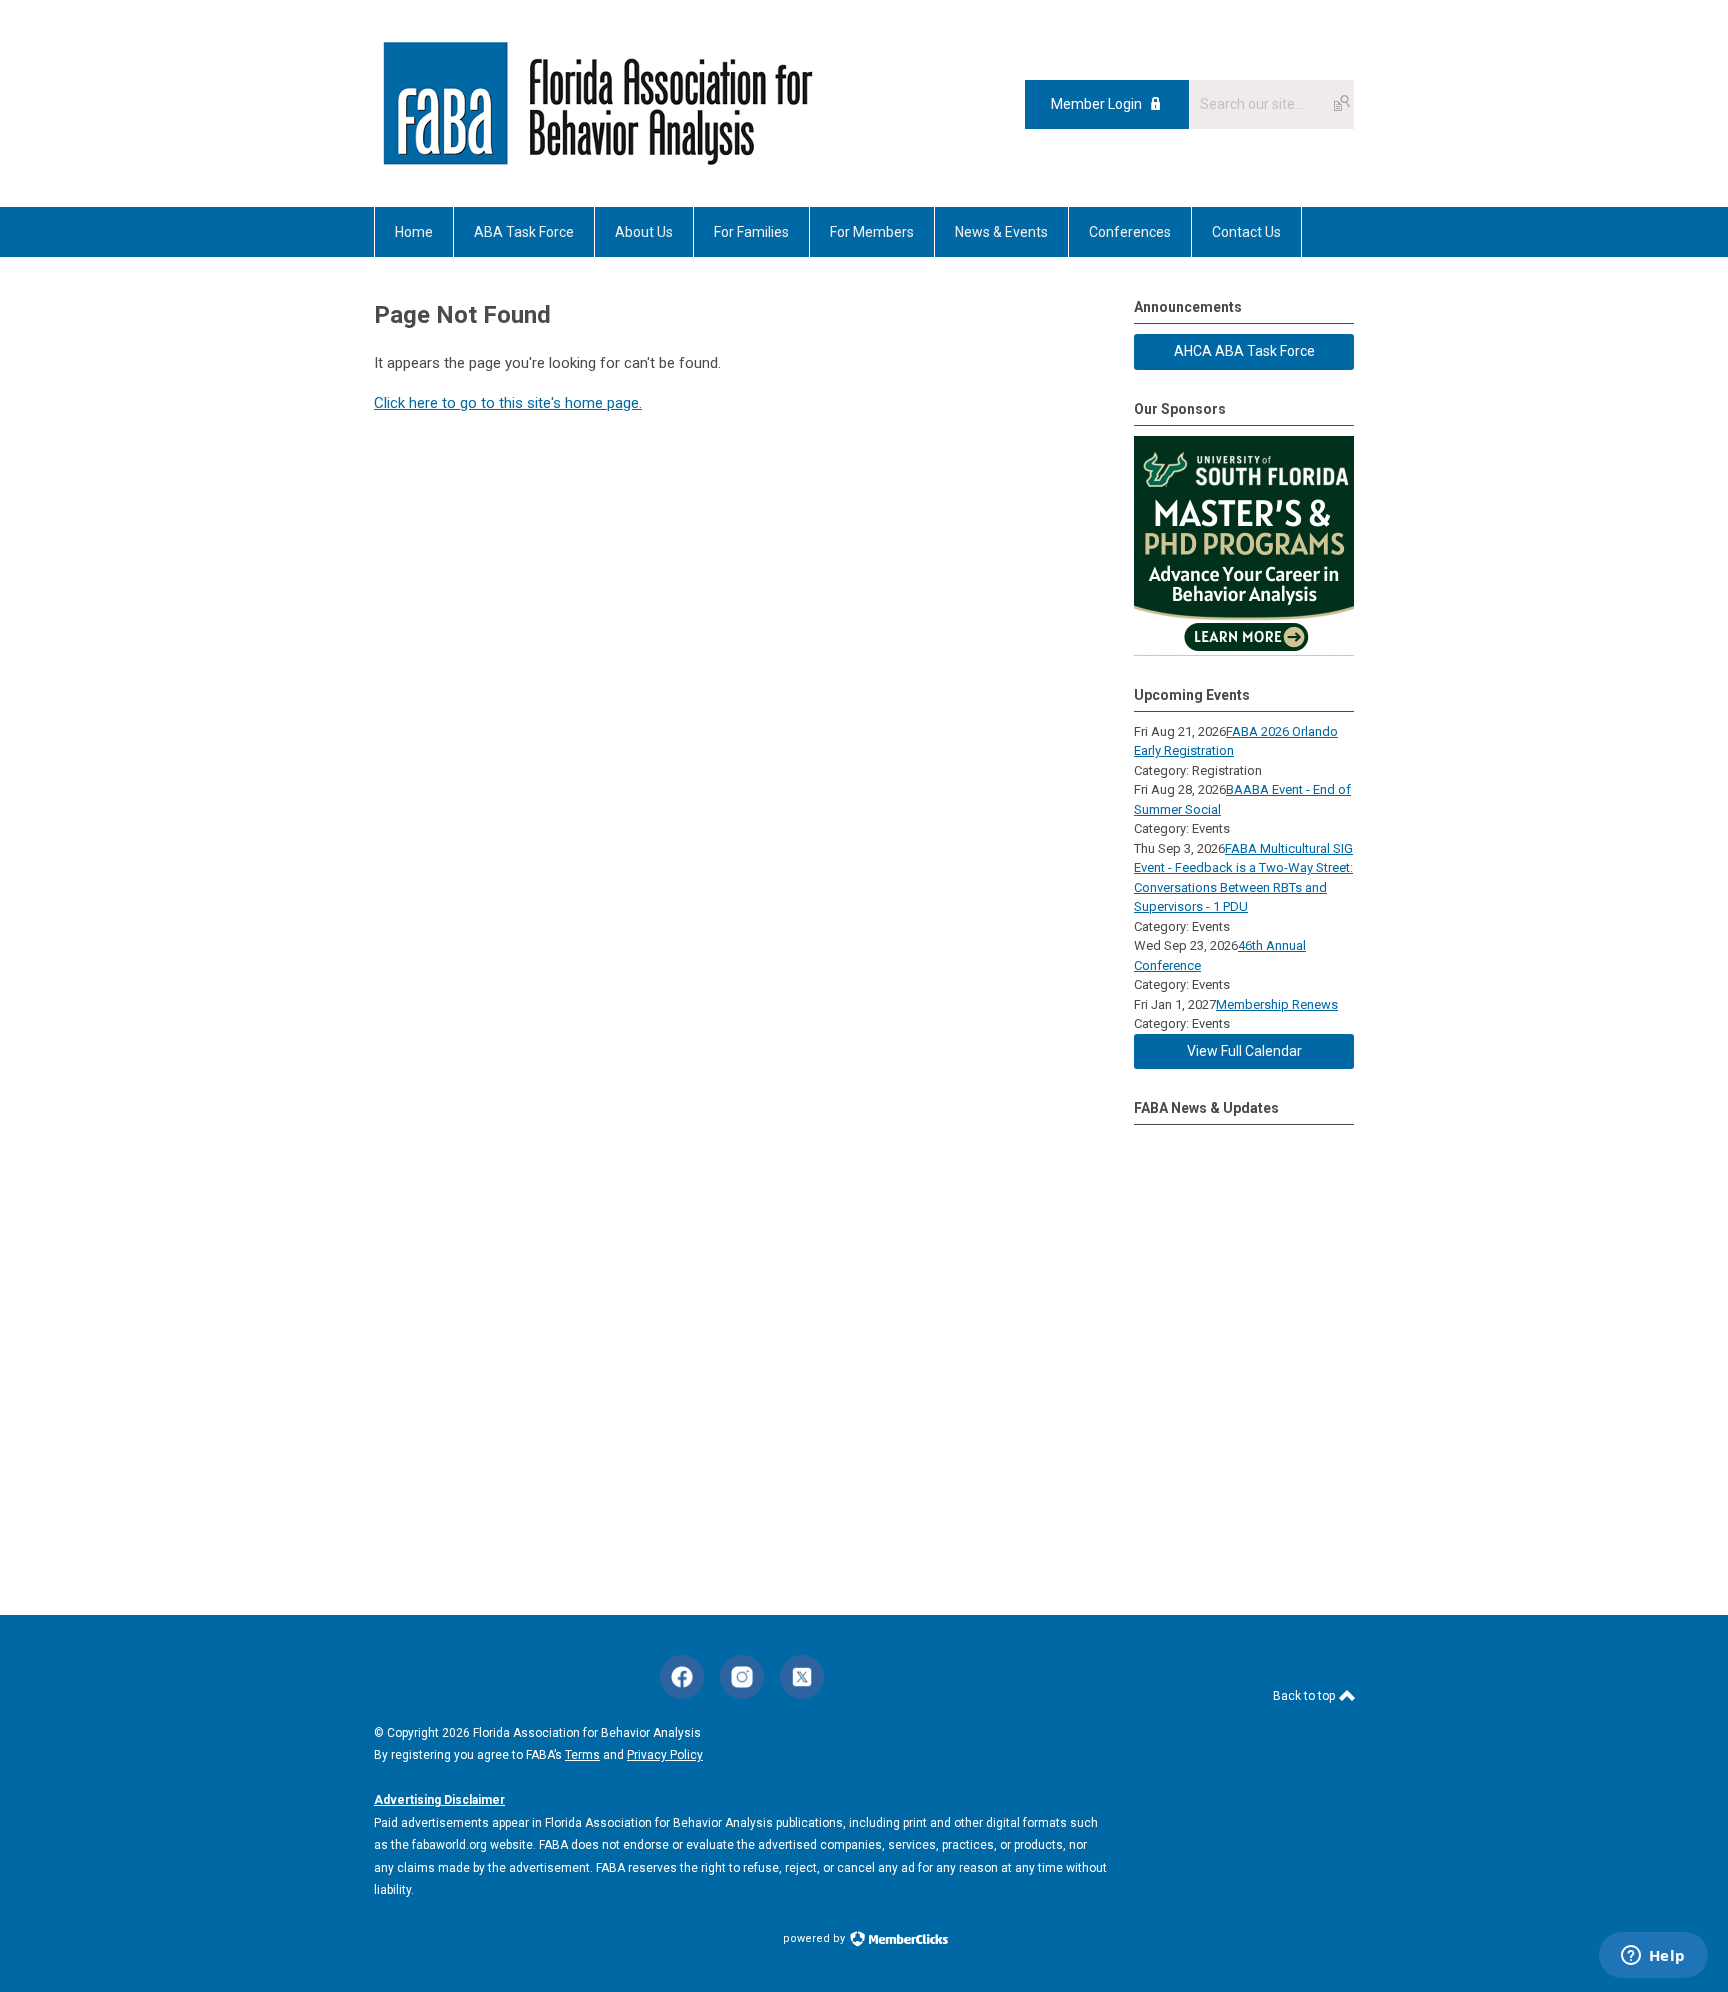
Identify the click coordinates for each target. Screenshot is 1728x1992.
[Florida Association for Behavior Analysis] (597, 162)
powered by (815, 1938)
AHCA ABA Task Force (1244, 351)
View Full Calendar (1244, 1051)
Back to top (1305, 1696)
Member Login (1096, 104)
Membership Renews (1277, 1004)
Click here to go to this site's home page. (508, 403)
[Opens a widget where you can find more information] (1653, 1957)
